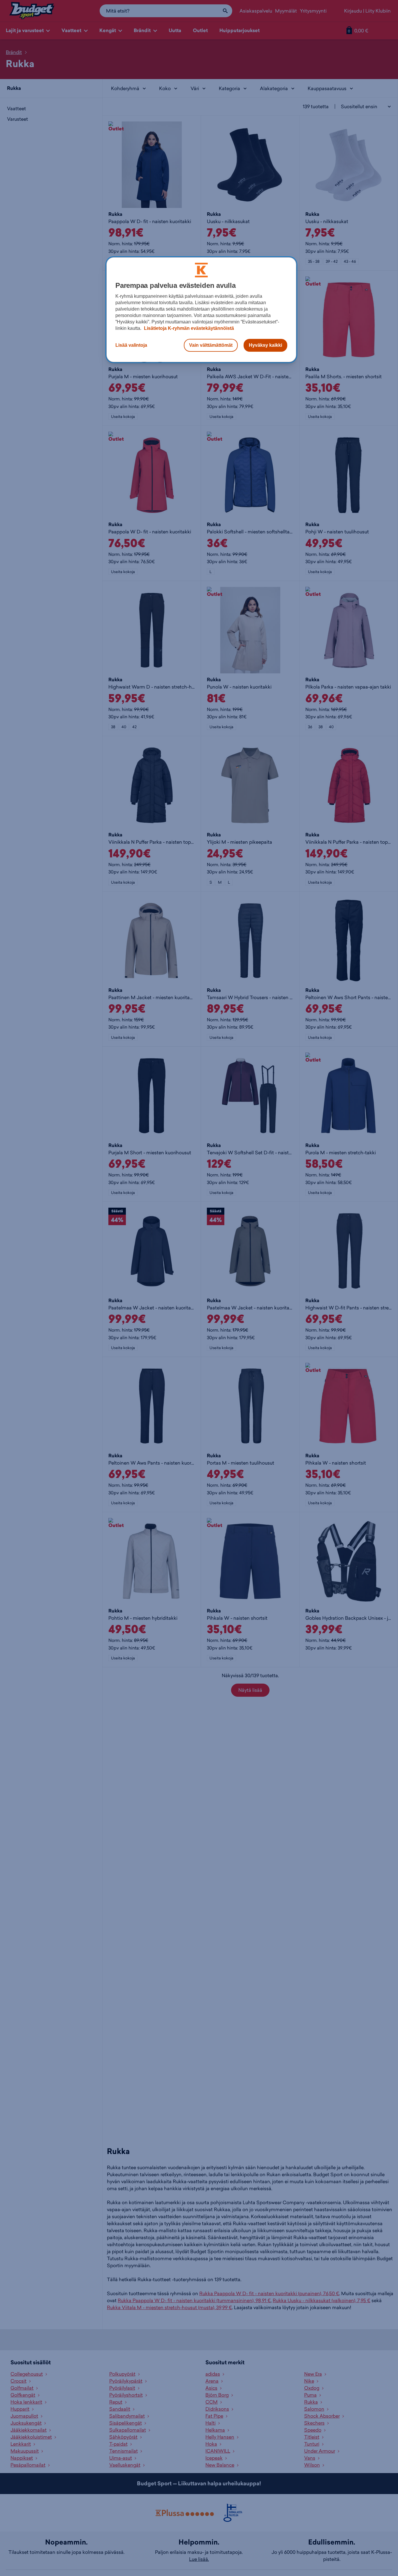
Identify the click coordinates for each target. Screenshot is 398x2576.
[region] (201, 310)
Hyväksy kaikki (265, 345)
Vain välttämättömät (211, 345)
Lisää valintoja (131, 345)
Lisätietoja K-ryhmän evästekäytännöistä (188, 328)
